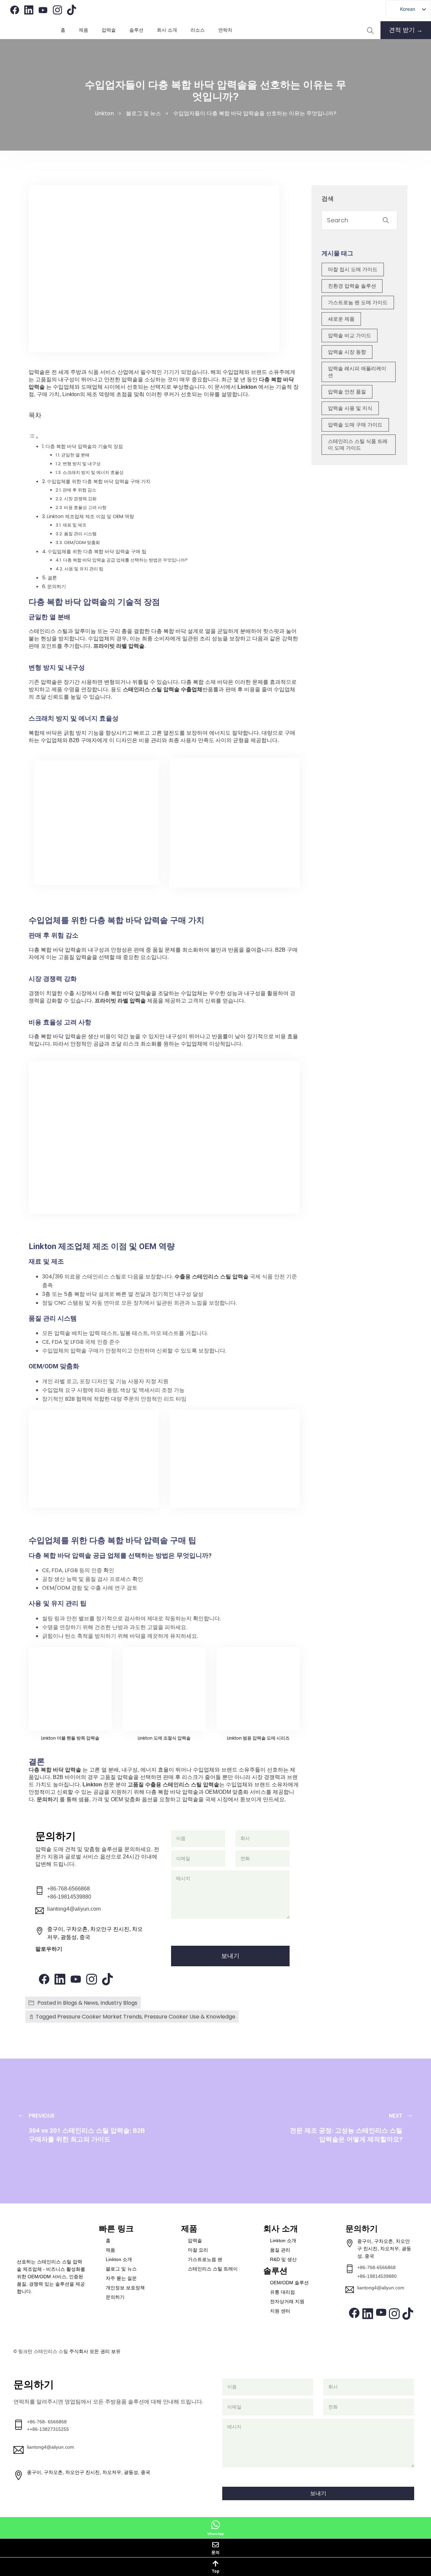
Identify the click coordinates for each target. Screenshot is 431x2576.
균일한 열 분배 (75, 455)
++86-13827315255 (48, 2429)
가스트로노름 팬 (205, 2259)
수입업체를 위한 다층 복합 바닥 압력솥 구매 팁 (97, 551)
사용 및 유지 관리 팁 (84, 569)
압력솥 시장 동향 (347, 352)
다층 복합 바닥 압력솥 (56, 1770)
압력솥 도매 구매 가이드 (355, 425)
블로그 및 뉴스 (121, 2269)
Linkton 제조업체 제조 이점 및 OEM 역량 (90, 516)
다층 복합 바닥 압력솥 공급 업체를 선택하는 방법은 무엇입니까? (125, 560)
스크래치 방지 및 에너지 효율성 (93, 472)
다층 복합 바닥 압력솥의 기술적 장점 (84, 446)
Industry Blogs (119, 2003)
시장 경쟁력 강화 (80, 499)
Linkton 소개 (119, 2259)
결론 (52, 578)
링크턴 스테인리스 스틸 (43, 2351)
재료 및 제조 (75, 525)
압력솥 (195, 2240)
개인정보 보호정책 (125, 2288)
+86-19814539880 (69, 1897)
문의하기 (57, 586)
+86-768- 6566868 (47, 2422)
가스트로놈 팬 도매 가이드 (358, 302)
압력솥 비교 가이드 (350, 335)
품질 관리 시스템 (80, 534)
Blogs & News (80, 2003)
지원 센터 (280, 2311)
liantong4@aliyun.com (74, 1909)
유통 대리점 (283, 2292)
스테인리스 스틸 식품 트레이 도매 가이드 (358, 444)
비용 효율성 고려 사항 (85, 507)
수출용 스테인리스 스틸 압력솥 (212, 1277)
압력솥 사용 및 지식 (350, 408)
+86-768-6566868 (69, 1889)
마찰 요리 (198, 2250)
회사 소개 (167, 30)
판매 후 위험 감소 (79, 490)
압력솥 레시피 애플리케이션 (357, 372)
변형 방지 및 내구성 (82, 464)
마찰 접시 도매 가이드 (353, 269)
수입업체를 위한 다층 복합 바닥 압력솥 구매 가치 (99, 481)
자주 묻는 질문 (121, 2278)
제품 (84, 30)
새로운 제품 (341, 319)
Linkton (247, 387)
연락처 (225, 30)
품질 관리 (280, 2250)
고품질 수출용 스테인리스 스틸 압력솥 (173, 1785)
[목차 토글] (34, 437)
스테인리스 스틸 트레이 (213, 2269)
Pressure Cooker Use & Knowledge (190, 2017)
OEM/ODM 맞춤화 (82, 543)
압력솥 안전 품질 (347, 392)
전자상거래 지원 (287, 2301)
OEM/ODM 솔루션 (289, 2283)
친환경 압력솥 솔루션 (352, 286)
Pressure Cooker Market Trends (100, 2017)
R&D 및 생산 (283, 2259)
